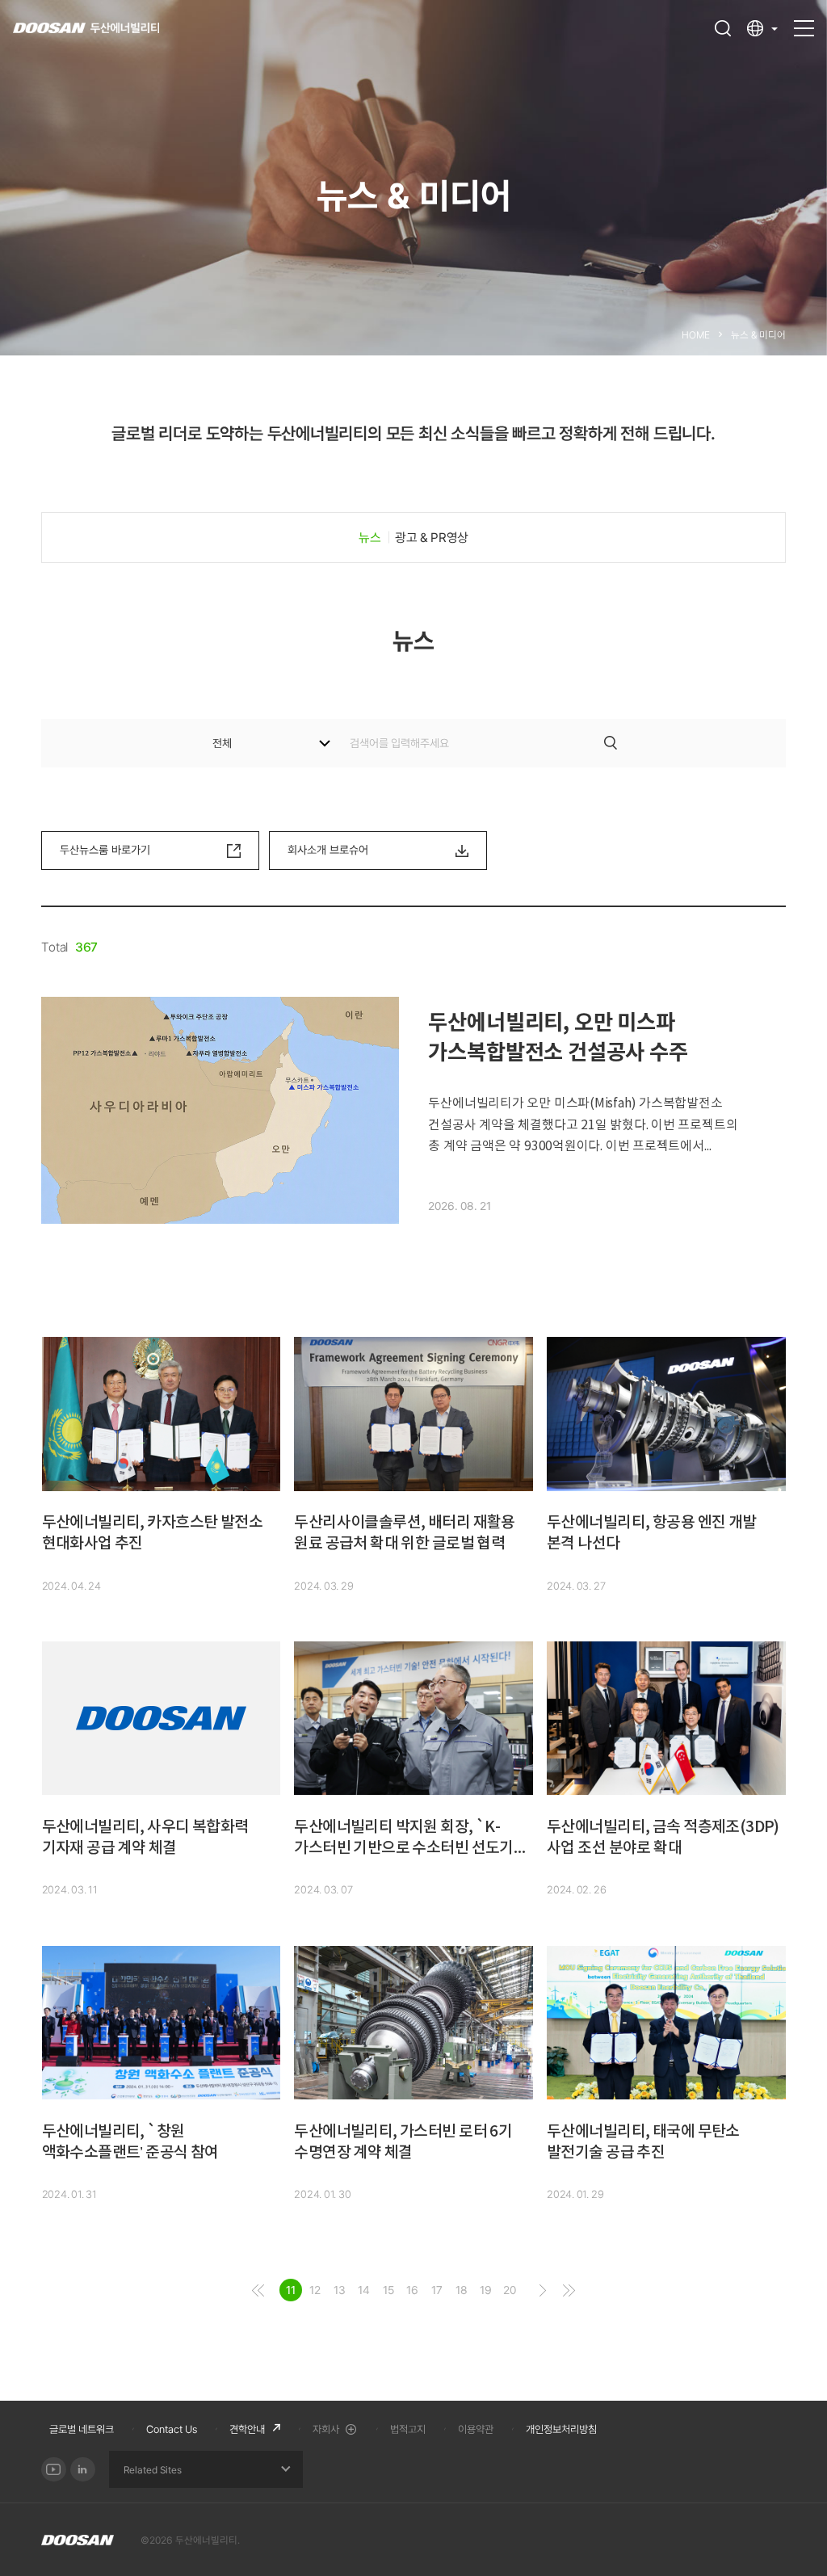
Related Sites (153, 2470)
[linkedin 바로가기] (83, 2470)
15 (388, 2290)
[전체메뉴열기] (804, 21)
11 (291, 2290)
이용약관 (476, 2429)
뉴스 (369, 538)
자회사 (326, 2429)
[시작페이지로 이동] (258, 2290)
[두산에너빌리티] (86, 29)
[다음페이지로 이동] (543, 2290)
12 (315, 2290)
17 (437, 2290)
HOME (696, 335)
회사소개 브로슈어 (328, 850)
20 (510, 2290)
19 (486, 2290)
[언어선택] (762, 28)
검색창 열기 (723, 28)
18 (462, 2290)
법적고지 (408, 2429)
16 (412, 2290)
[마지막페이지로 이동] (569, 2290)
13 (340, 2290)
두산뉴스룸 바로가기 (105, 850)
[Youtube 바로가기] (54, 2470)
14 (364, 2290)
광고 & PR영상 (431, 538)
